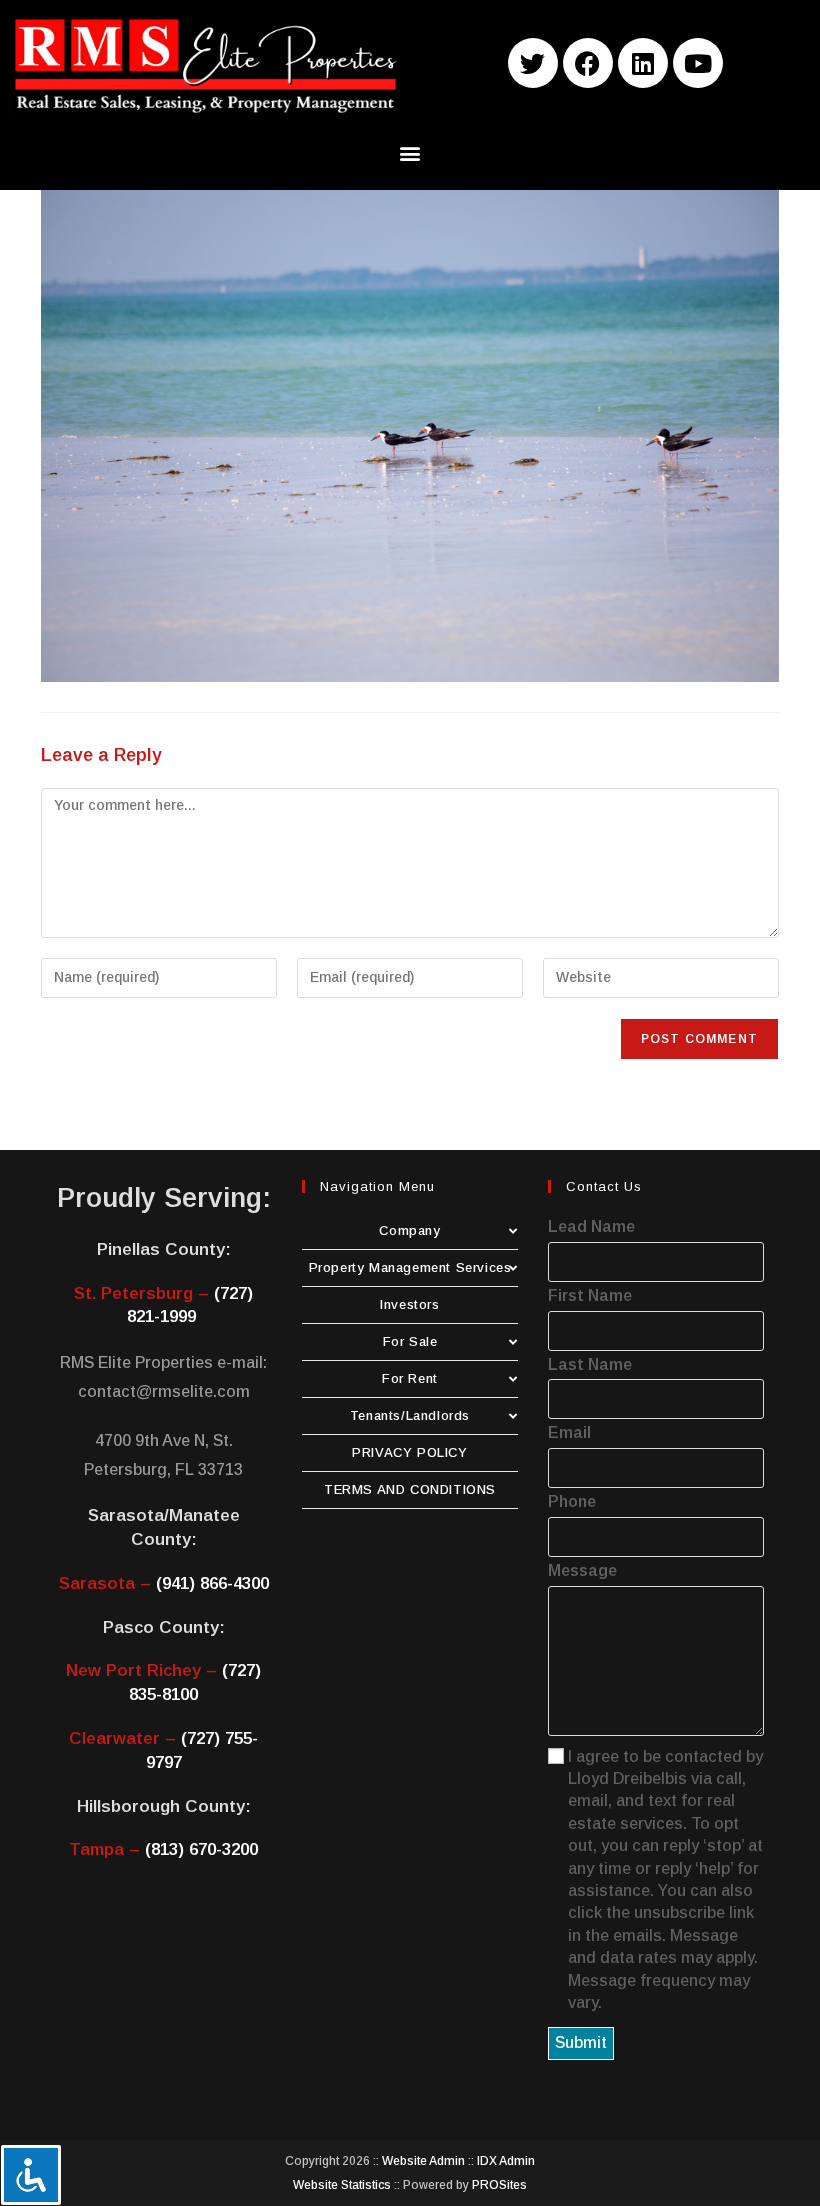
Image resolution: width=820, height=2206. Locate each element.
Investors (409, 1304)
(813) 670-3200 (201, 1849)
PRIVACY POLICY (409, 1452)
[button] (410, 153)
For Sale (410, 1341)
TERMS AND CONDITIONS (410, 1489)
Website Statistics (342, 2185)
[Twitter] (533, 63)
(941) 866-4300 (212, 1583)
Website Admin (423, 2161)
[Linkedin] (643, 63)
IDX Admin (506, 2161)
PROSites (499, 2185)
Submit (581, 2042)
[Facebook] (588, 63)
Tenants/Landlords (410, 1415)
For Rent (410, 1378)
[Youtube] (698, 63)
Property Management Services (410, 1267)
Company (409, 1230)
